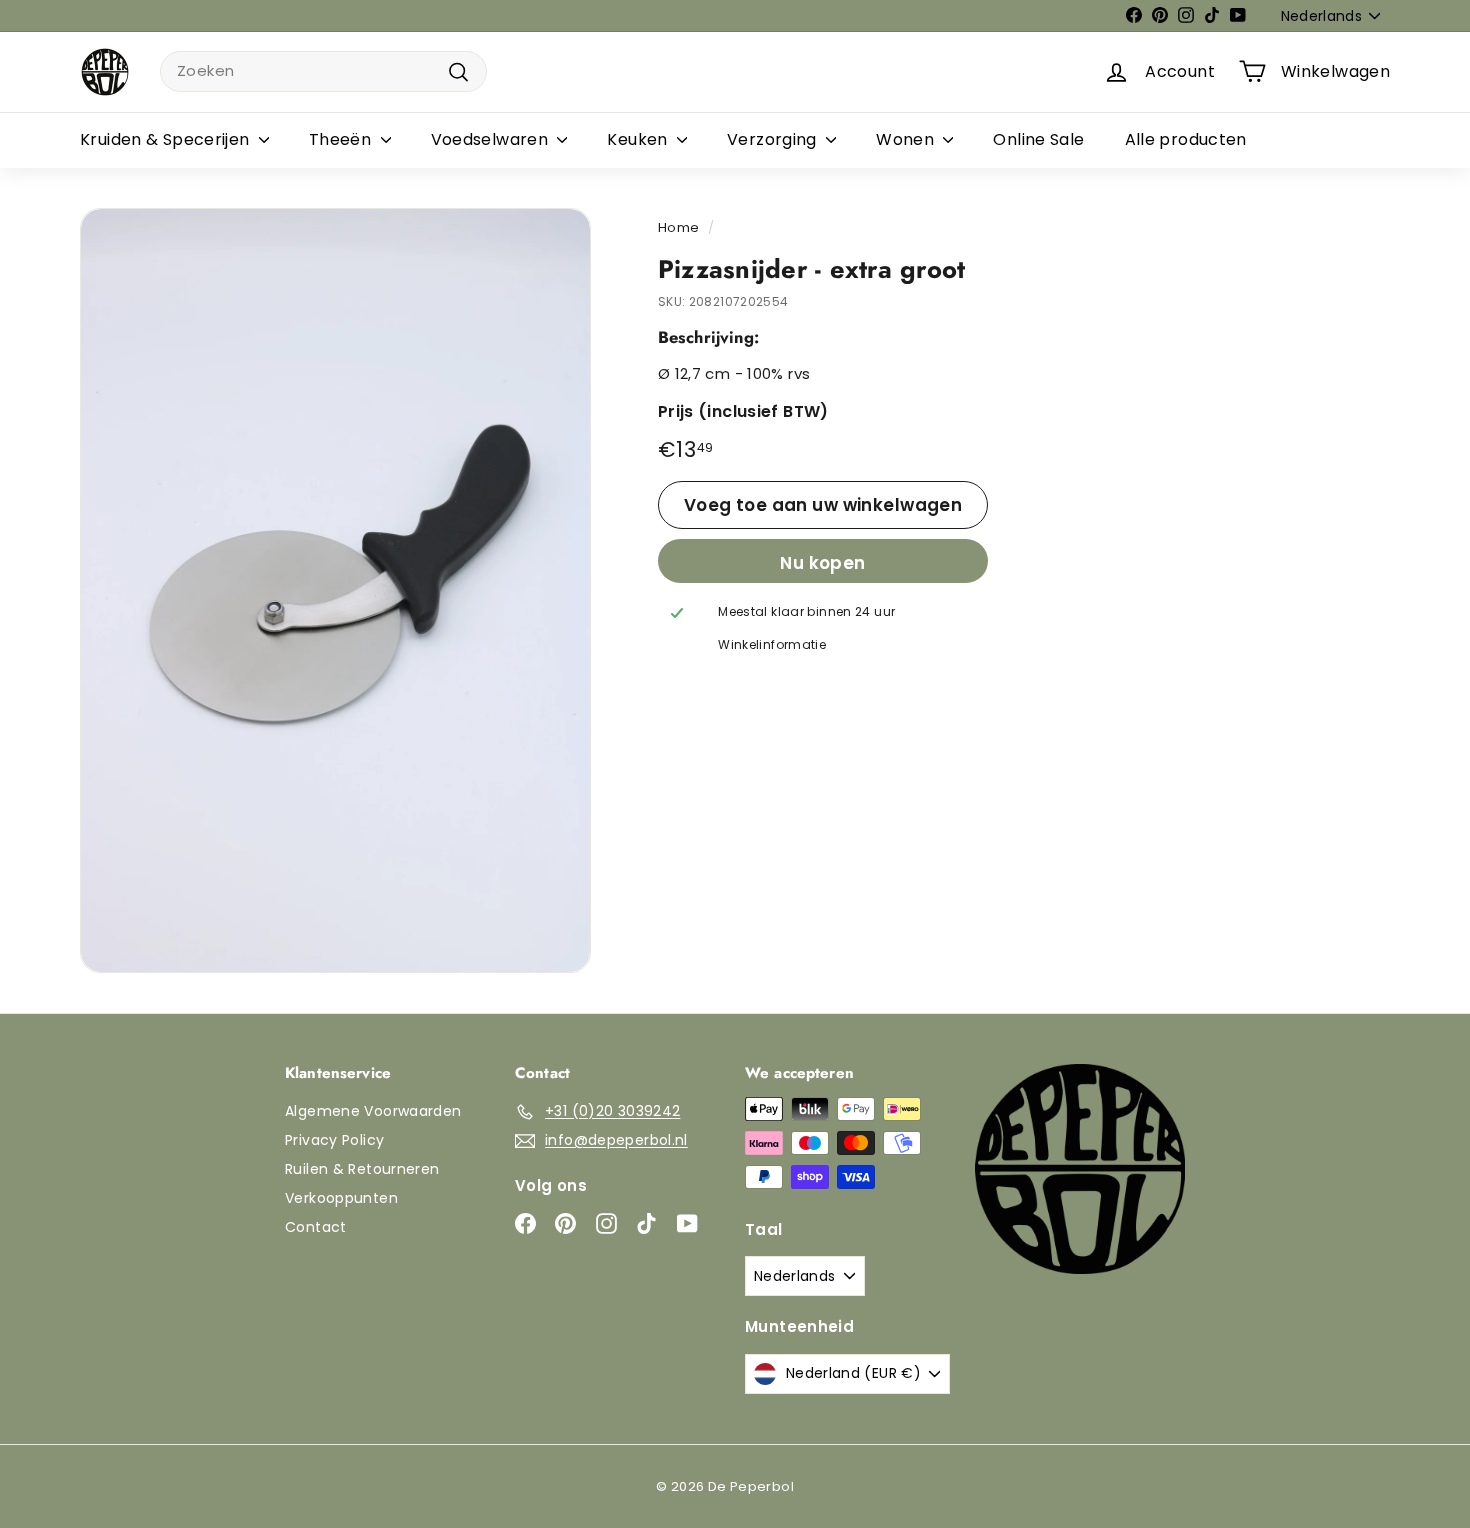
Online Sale (1038, 139)
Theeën (342, 139)
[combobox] (323, 71)
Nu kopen (822, 563)
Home (679, 227)
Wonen (907, 139)
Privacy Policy (334, 1140)
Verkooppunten (341, 1198)
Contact (316, 1227)
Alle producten (1186, 139)
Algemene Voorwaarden (373, 1111)
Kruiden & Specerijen (167, 139)
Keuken (639, 139)
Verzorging (774, 139)
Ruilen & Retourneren (362, 1169)
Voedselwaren (492, 139)
